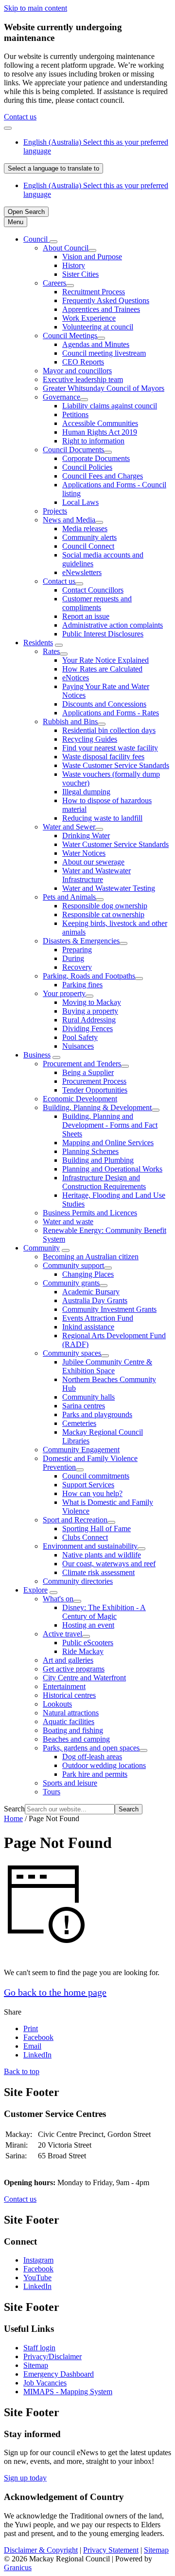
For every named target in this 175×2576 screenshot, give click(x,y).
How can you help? (92, 1493)
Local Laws (80, 502)
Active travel (62, 1634)
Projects (55, 511)
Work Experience (89, 318)
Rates (51, 651)
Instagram (38, 2260)
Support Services (88, 1485)
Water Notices (84, 853)
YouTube (37, 2278)
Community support (73, 1265)
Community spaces (72, 1353)
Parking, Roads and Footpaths (89, 976)
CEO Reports (83, 362)
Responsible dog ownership (105, 906)
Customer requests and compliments (97, 603)
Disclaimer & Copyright (41, 2550)
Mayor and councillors (77, 371)
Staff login (39, 2348)
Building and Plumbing (98, 1160)
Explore (35, 1590)
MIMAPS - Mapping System (68, 2392)
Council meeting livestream (104, 353)
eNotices (76, 678)
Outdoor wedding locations (104, 1765)
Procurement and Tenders (82, 1064)
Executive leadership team (83, 379)
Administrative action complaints (113, 625)
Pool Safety (80, 1037)
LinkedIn (37, 2286)
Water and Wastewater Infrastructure (96, 875)
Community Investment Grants (109, 1309)
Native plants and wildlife (102, 1555)
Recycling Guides (90, 739)
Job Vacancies (45, 2383)
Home (13, 1818)
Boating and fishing (73, 1730)
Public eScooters (88, 1643)
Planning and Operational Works (112, 1169)
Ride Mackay (83, 1651)
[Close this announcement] (8, 128)
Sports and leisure (70, 1783)
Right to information (93, 441)
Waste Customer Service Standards (116, 765)
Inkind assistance (88, 1327)
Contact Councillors (93, 590)
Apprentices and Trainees (101, 309)
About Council (66, 248)
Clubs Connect (85, 1537)
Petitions (75, 414)
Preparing (77, 950)
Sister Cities (80, 274)
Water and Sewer (69, 827)
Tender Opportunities (95, 1090)
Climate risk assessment (98, 1572)
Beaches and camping (76, 1739)
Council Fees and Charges (103, 476)
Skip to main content (35, 8)
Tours (52, 1792)
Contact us (20, 117)
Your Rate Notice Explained (105, 660)
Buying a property (90, 1011)
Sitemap (36, 2365)
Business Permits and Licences (90, 1213)
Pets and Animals (69, 897)
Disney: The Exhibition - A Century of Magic (104, 1612)
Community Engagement (81, 1450)
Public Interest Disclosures (103, 634)
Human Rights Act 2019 (100, 432)
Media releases (85, 529)
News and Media (69, 520)
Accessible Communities (100, 423)
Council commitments (96, 1476)
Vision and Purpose (92, 257)
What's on (58, 1599)
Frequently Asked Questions (106, 300)
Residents (38, 643)
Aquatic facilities (69, 1721)
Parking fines (82, 985)
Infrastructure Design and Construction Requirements (104, 1182)
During (73, 958)
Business (37, 1055)
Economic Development (80, 1099)
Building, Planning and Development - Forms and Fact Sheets (110, 1125)
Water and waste (68, 1221)
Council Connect (88, 546)
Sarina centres (84, 1406)
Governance (61, 397)
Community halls (88, 1397)
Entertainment (64, 1686)
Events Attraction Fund (98, 1318)
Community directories (78, 1581)
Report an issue (86, 616)
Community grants (71, 1283)
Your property (64, 993)
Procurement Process (94, 1081)
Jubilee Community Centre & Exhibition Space (107, 1366)
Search (14, 1809)
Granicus (18, 2567)
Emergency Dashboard (59, 2374)
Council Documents (73, 450)
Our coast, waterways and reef (109, 1564)
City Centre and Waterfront (84, 1678)
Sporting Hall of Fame (96, 1528)
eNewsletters (82, 572)
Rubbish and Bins (70, 721)
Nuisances (78, 1046)
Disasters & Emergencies (81, 941)
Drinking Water (86, 836)
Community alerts (89, 537)
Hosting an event (88, 1625)
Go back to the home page (55, 1992)
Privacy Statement (111, 2550)
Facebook (38, 2269)
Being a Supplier (88, 1072)
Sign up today (25, 2478)
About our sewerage (93, 862)
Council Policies (87, 467)
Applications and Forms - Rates (111, 713)
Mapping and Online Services (108, 1143)
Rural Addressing (89, 1020)
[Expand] (53, 242)
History (74, 265)
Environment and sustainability (90, 1546)
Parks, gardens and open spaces (91, 1748)
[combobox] (53, 168)
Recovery (77, 967)
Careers (54, 283)
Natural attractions (71, 1713)
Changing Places (88, 1274)
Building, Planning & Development (97, 1107)
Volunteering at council (98, 327)
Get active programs (74, 1669)
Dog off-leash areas (92, 1757)
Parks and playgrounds (97, 1414)
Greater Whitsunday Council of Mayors (104, 388)
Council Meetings (70, 336)
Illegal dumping (86, 792)
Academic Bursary (91, 1292)
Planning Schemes (90, 1151)
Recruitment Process (94, 292)
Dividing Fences (87, 1028)
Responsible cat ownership (103, 914)
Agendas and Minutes (96, 344)
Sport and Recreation (75, 1520)
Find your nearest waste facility (110, 748)
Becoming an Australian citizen (91, 1257)
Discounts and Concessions (104, 704)
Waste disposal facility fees (103, 757)
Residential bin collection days (109, 730)
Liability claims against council (110, 406)
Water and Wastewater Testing (109, 888)
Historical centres (69, 1695)
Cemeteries (79, 1423)
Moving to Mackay (92, 1002)
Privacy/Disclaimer (52, 2356)
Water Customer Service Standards (115, 844)
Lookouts (57, 1704)
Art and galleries (68, 1660)
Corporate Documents (96, 458)
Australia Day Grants (95, 1300)
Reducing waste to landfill (102, 818)
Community (42, 1248)
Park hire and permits (95, 1774)
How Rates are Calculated (102, 669)
